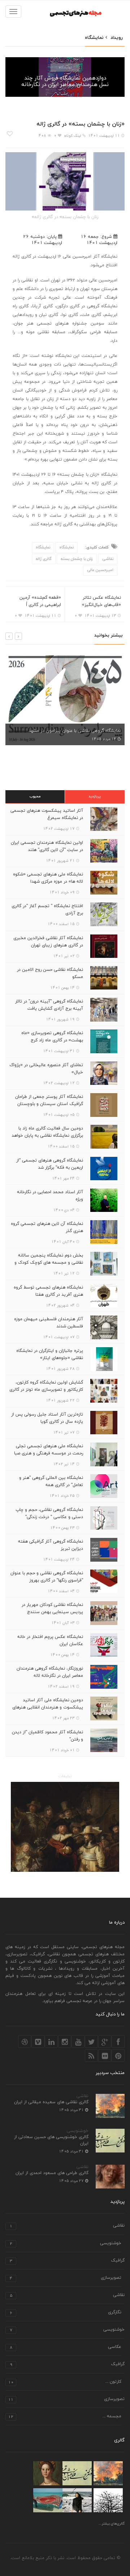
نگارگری (66, 2313)
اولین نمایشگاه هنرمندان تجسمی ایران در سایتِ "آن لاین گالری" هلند (47, 846)
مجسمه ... (65, 2417)
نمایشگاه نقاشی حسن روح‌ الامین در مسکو (50, 973)
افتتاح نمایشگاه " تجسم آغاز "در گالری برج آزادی (47, 910)
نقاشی (108, 559)
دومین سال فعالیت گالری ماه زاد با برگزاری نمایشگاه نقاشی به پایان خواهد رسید (47, 1136)
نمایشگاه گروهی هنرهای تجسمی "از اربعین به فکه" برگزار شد (50, 1164)
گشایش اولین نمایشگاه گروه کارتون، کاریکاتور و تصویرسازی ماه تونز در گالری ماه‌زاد (46, 1390)
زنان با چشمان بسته (77, 559)
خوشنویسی (78, 2131)
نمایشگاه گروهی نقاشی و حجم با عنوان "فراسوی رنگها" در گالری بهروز (47, 1577)
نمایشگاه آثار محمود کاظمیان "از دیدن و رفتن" (47, 1736)
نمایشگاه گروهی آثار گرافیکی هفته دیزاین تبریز (51, 1545)
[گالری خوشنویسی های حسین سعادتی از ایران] (77, 2473)
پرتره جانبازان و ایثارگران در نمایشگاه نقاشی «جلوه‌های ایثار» (50, 1354)
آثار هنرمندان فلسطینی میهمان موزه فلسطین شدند (49, 1323)
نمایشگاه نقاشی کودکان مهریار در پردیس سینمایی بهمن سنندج (52, 1608)
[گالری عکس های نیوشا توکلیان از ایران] (77, 2500)
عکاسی (66, 2347)
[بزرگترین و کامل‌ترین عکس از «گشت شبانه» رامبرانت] (65, 1827)
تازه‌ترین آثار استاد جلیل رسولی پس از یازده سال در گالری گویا (47, 1418)
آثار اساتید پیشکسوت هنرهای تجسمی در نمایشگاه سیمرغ (47, 814)
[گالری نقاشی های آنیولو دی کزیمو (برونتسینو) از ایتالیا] (48, 2473)
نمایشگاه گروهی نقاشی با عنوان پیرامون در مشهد (75, 731)
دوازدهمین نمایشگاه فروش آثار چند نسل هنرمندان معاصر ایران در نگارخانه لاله (65, 85)
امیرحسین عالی (100, 570)
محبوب (35, 796)
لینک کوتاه (72, 136)
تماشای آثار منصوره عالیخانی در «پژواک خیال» (46, 1069)
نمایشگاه (65, 67)
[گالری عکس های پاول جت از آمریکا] (108, 2500)
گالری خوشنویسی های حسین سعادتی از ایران (51, 2140)
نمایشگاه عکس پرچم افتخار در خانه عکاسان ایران (50, 1640)
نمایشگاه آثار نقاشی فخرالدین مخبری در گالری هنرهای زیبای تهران (48, 942)
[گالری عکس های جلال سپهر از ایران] (48, 2500)
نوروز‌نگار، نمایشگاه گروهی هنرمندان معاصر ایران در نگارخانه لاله (50, 1672)
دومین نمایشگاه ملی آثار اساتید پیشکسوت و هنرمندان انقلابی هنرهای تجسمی (48, 1707)
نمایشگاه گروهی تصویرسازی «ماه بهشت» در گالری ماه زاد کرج (52, 1037)
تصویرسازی (66, 2278)
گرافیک (67, 2261)
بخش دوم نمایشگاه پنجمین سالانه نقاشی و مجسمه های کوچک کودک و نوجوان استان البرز (49, 1263)
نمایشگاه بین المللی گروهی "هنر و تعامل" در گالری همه (51, 1481)
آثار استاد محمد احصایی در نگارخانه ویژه (50, 1196)
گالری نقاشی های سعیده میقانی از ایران (51, 2102)
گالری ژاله (44, 559)
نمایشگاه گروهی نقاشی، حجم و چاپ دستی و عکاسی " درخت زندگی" (49, 1513)
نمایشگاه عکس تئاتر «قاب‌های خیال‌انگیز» (101, 601)
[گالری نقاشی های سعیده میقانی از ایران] (108, 2473)
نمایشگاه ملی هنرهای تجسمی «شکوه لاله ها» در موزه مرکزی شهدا (48, 878)
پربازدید (95, 796)
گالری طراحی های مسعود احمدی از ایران (52, 2173)
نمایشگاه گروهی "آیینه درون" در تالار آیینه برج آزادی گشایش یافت (49, 1005)
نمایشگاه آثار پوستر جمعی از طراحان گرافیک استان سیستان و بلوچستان (49, 1100)
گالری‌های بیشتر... (112, 2524)
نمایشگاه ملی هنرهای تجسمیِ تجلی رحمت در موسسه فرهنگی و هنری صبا (49, 1450)
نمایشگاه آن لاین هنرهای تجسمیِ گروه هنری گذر (47, 1227)
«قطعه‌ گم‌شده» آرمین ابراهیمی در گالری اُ (40, 601)
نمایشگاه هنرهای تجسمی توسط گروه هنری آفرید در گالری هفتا (48, 1291)
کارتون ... (65, 2382)
